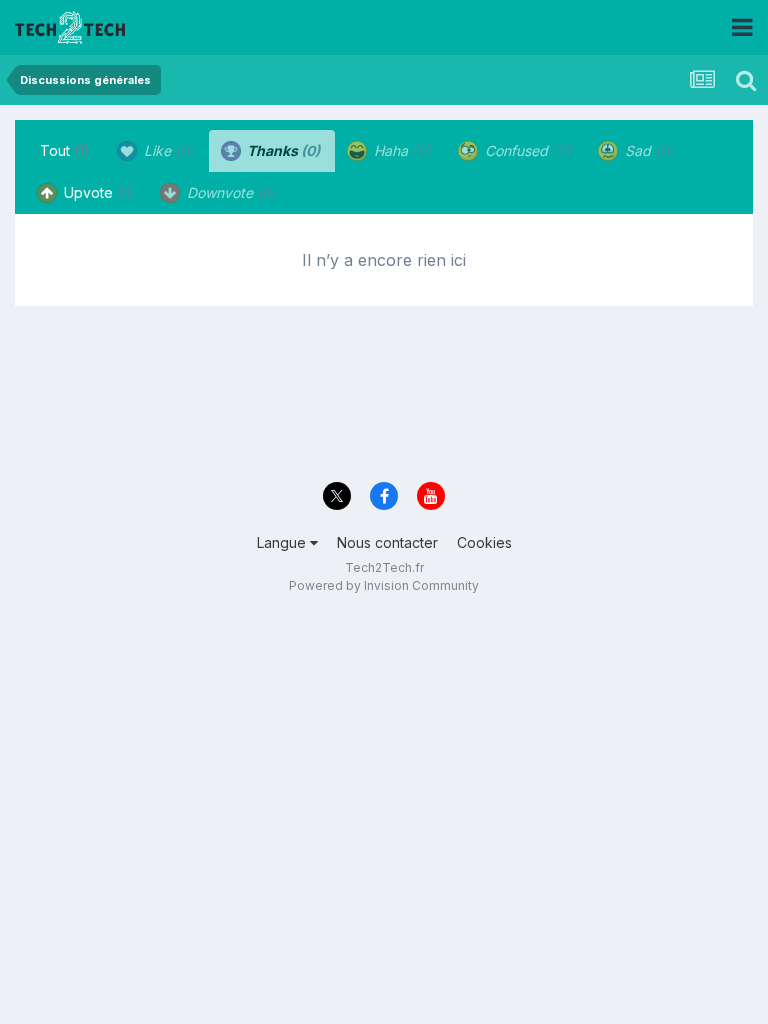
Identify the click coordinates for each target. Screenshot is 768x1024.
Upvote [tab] (96, 192)
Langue (283, 542)
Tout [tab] (65, 150)
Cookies (484, 542)
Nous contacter (387, 542)
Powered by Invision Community (384, 585)
